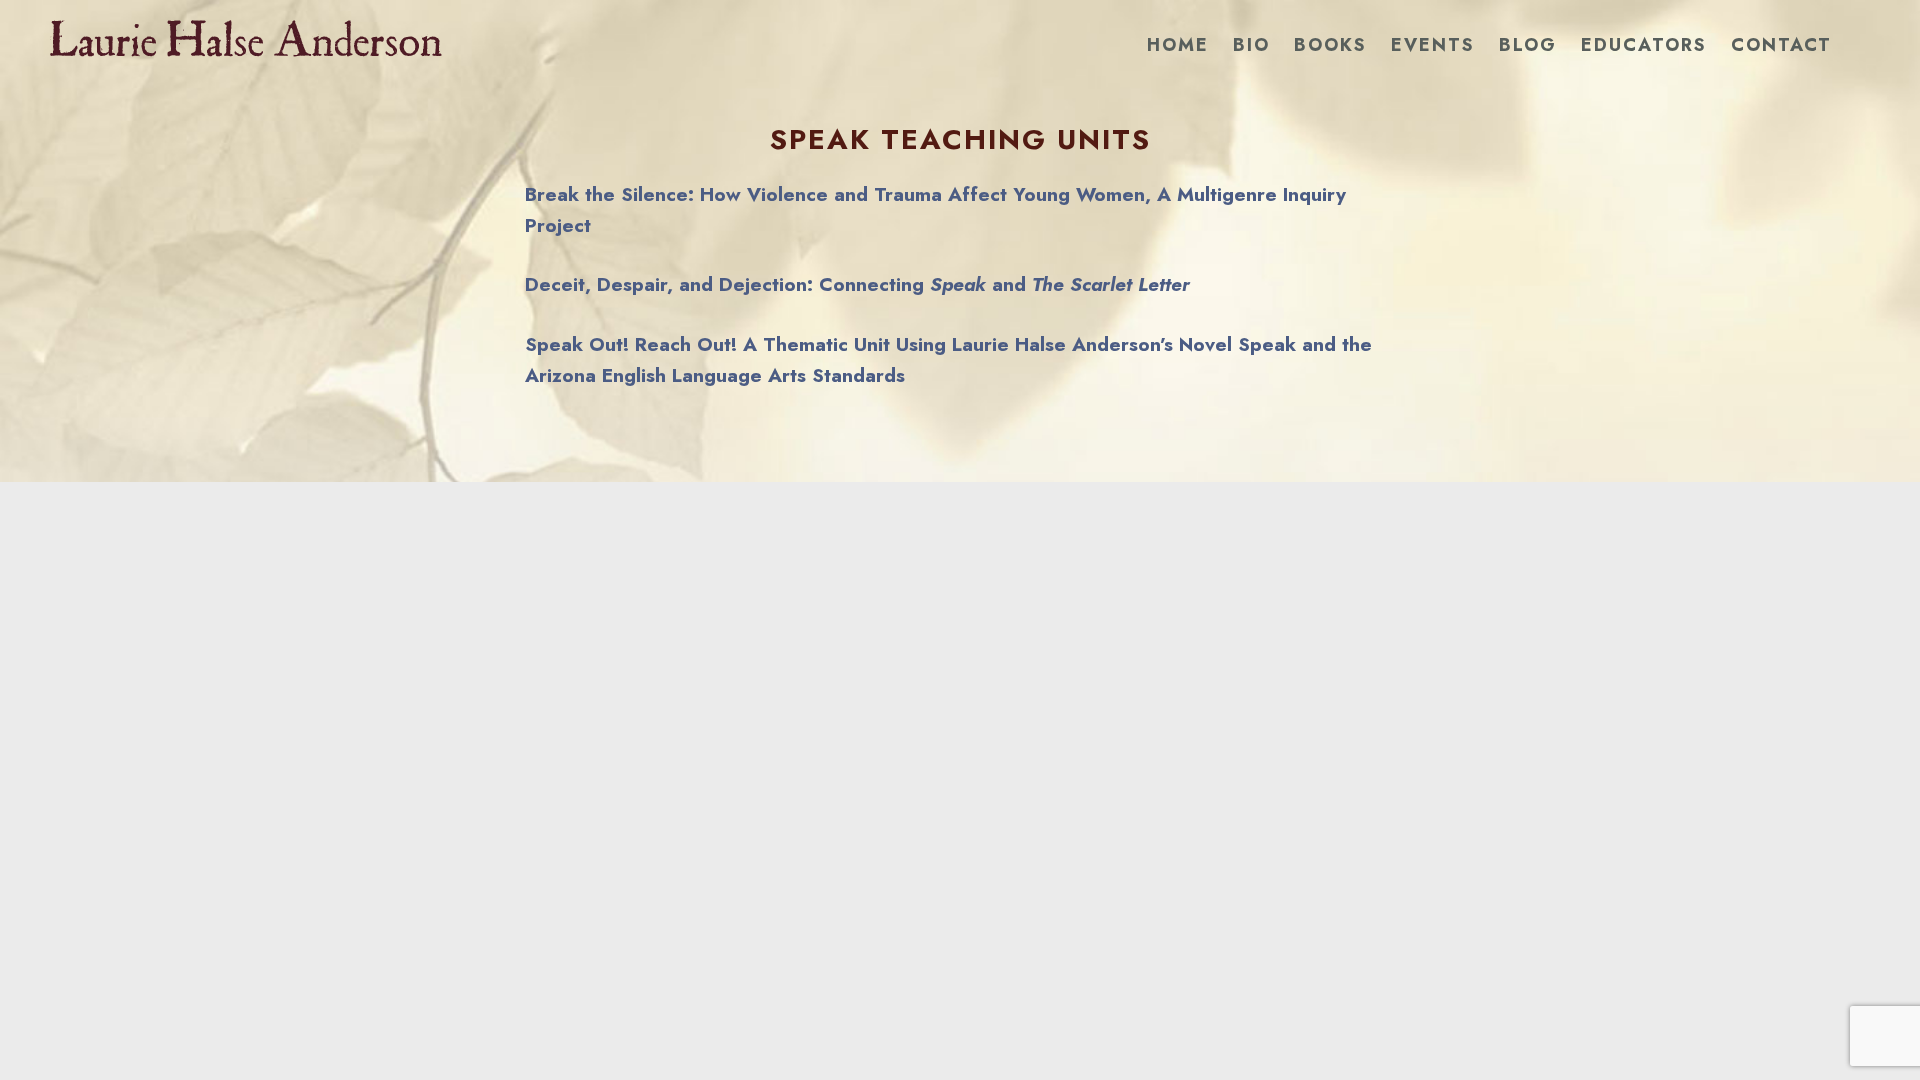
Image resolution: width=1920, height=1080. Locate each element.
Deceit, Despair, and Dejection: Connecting (727, 284)
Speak (958, 284)
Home (1178, 45)
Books (1330, 45)
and (1009, 284)
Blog (1528, 45)
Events (1433, 45)
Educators (1644, 45)
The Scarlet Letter (1111, 284)
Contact (1781, 45)
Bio (1251, 45)
